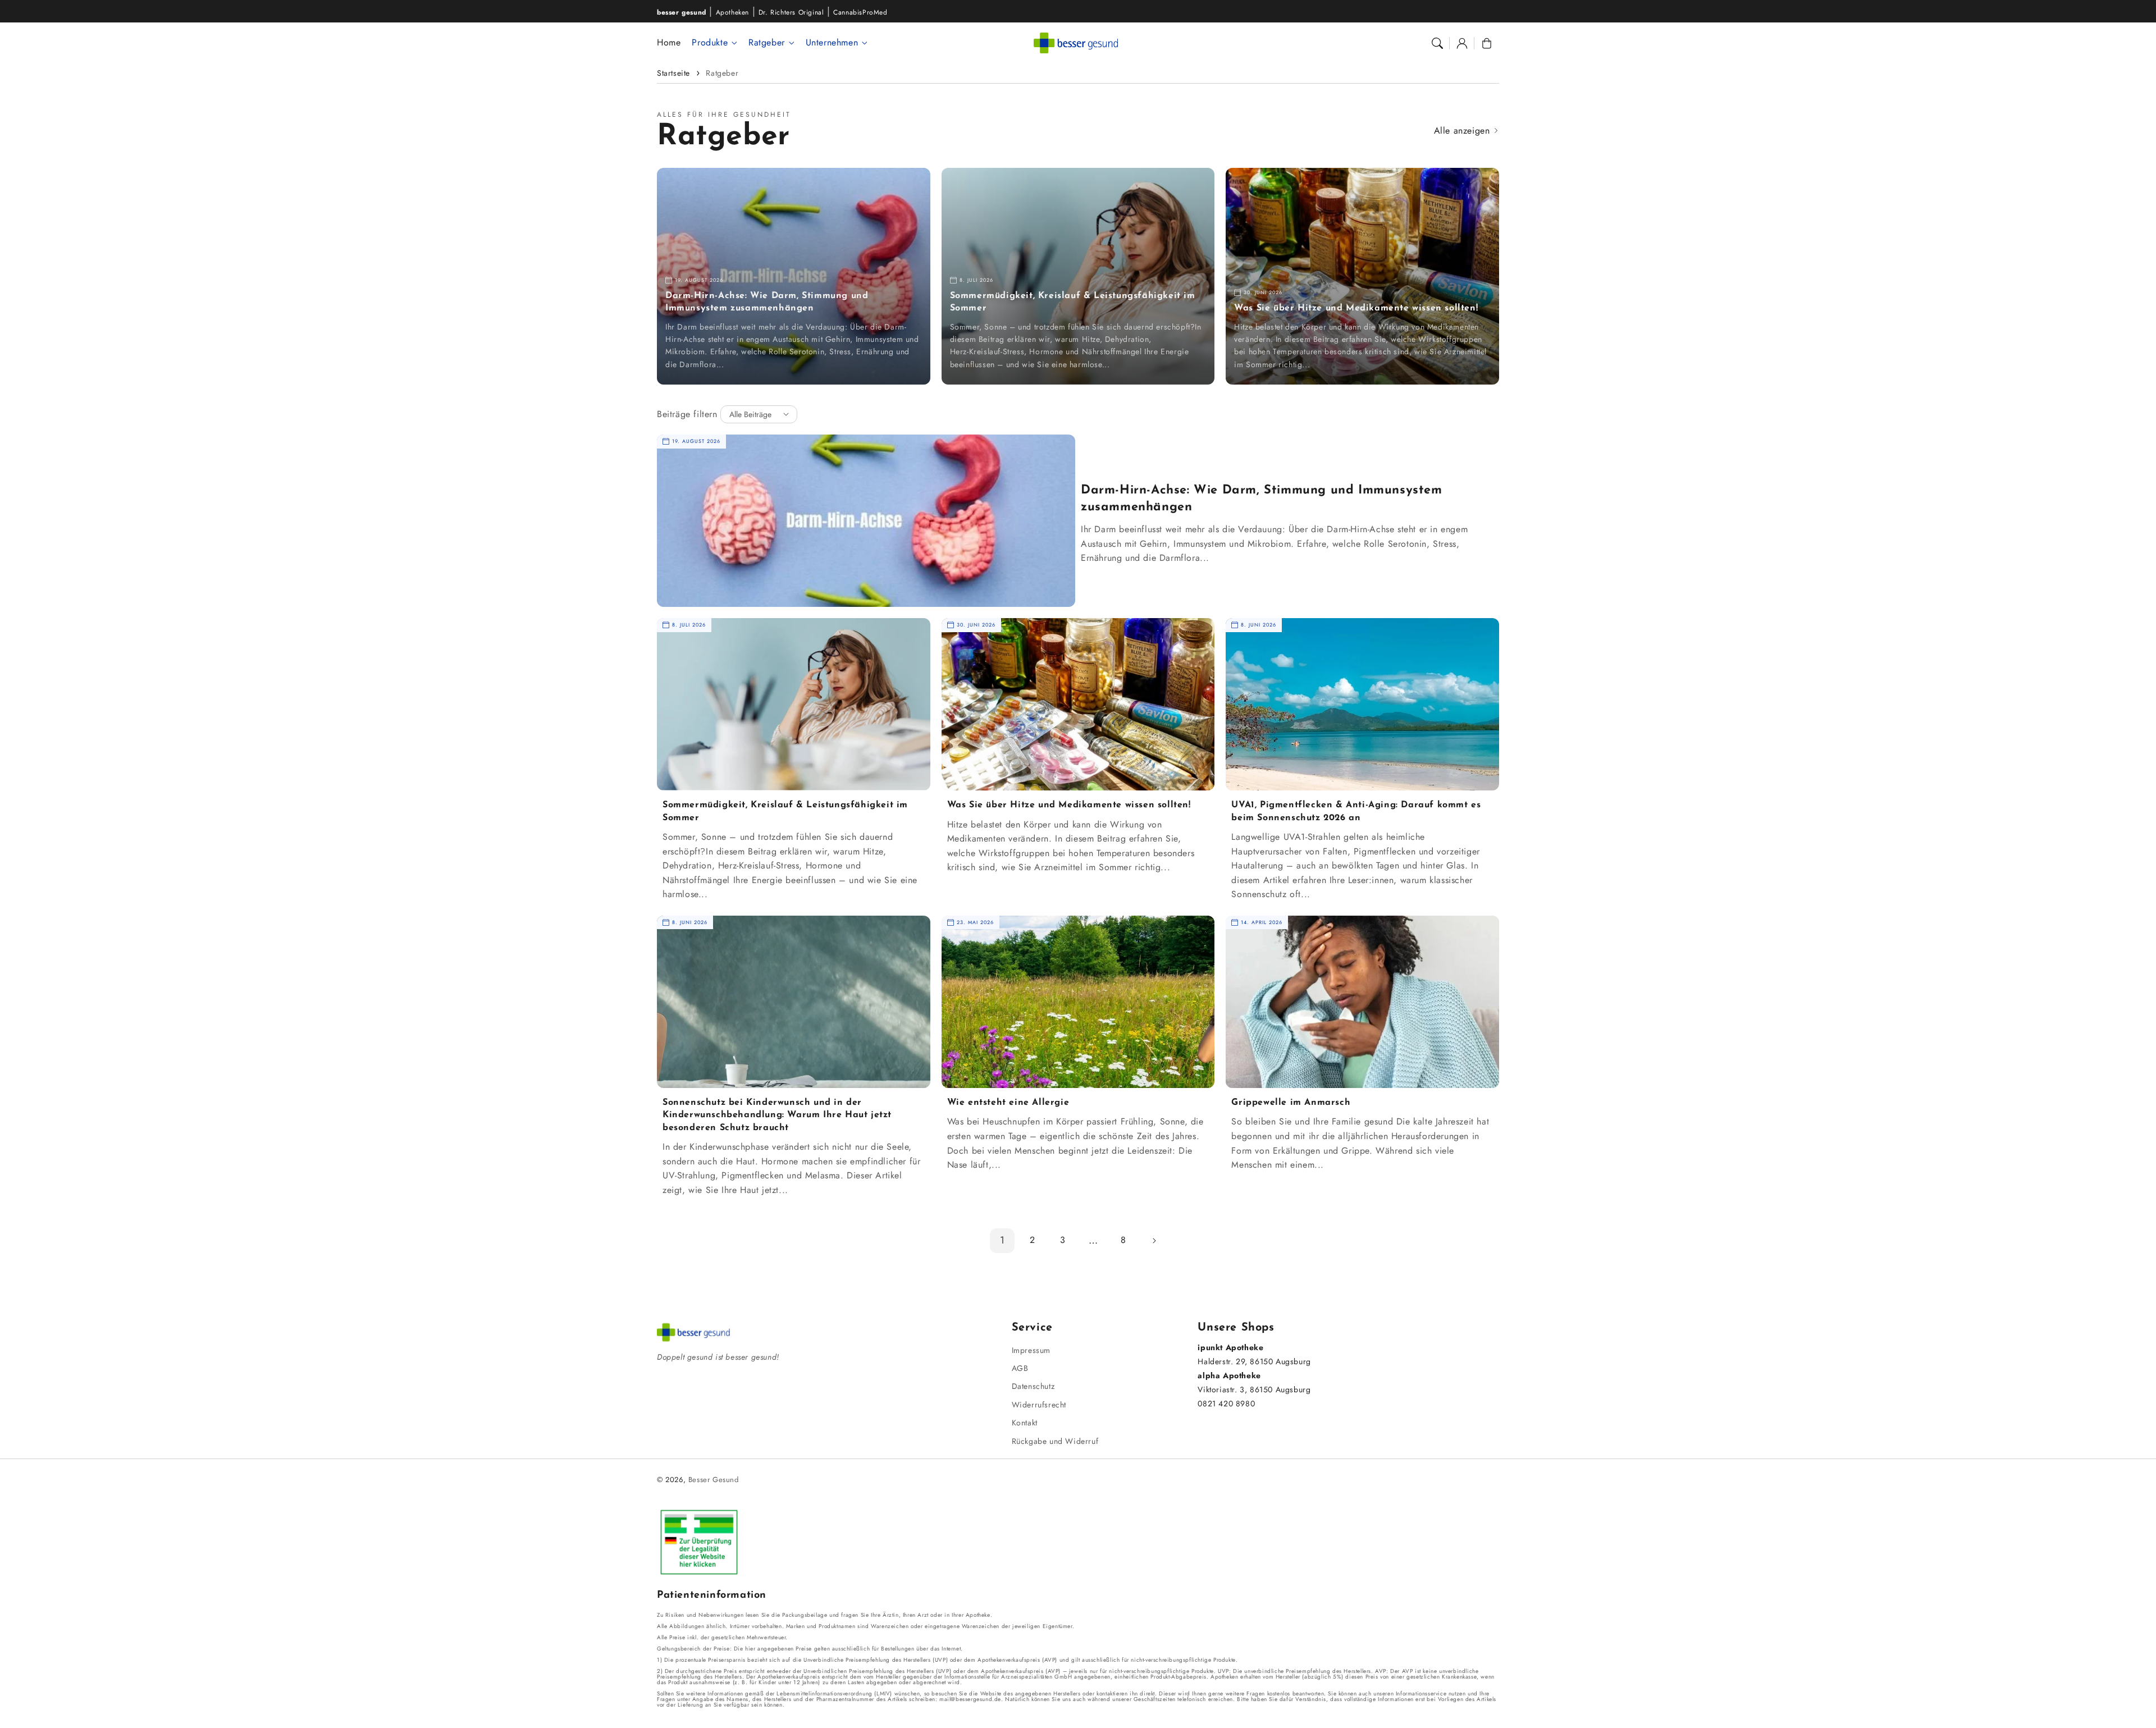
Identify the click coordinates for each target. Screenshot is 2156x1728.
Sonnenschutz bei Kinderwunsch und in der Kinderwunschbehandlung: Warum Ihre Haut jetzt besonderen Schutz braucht (777, 1115)
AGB (1020, 1368)
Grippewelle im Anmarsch (1291, 1103)
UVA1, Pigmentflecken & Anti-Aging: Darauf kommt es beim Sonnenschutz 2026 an (1356, 811)
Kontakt (1025, 1423)
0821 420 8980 (1226, 1404)
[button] (1437, 43)
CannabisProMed (860, 12)
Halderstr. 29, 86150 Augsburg (1254, 1361)
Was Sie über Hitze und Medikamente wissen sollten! (1356, 308)
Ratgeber (767, 43)
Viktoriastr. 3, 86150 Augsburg (1254, 1389)
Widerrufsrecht (1039, 1405)
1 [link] (1002, 1240)
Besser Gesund (714, 1480)
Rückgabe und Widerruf (1055, 1441)
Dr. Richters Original (791, 12)
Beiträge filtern (687, 414)
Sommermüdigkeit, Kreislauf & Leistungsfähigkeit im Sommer (1073, 302)
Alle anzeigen (1463, 131)
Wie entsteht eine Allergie (1008, 1103)
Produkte (710, 43)
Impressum (1031, 1350)
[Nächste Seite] (1154, 1241)
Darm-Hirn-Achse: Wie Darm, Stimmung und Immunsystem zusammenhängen (767, 302)
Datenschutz (1033, 1386)
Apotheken (732, 12)
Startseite (673, 73)
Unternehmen (832, 43)
